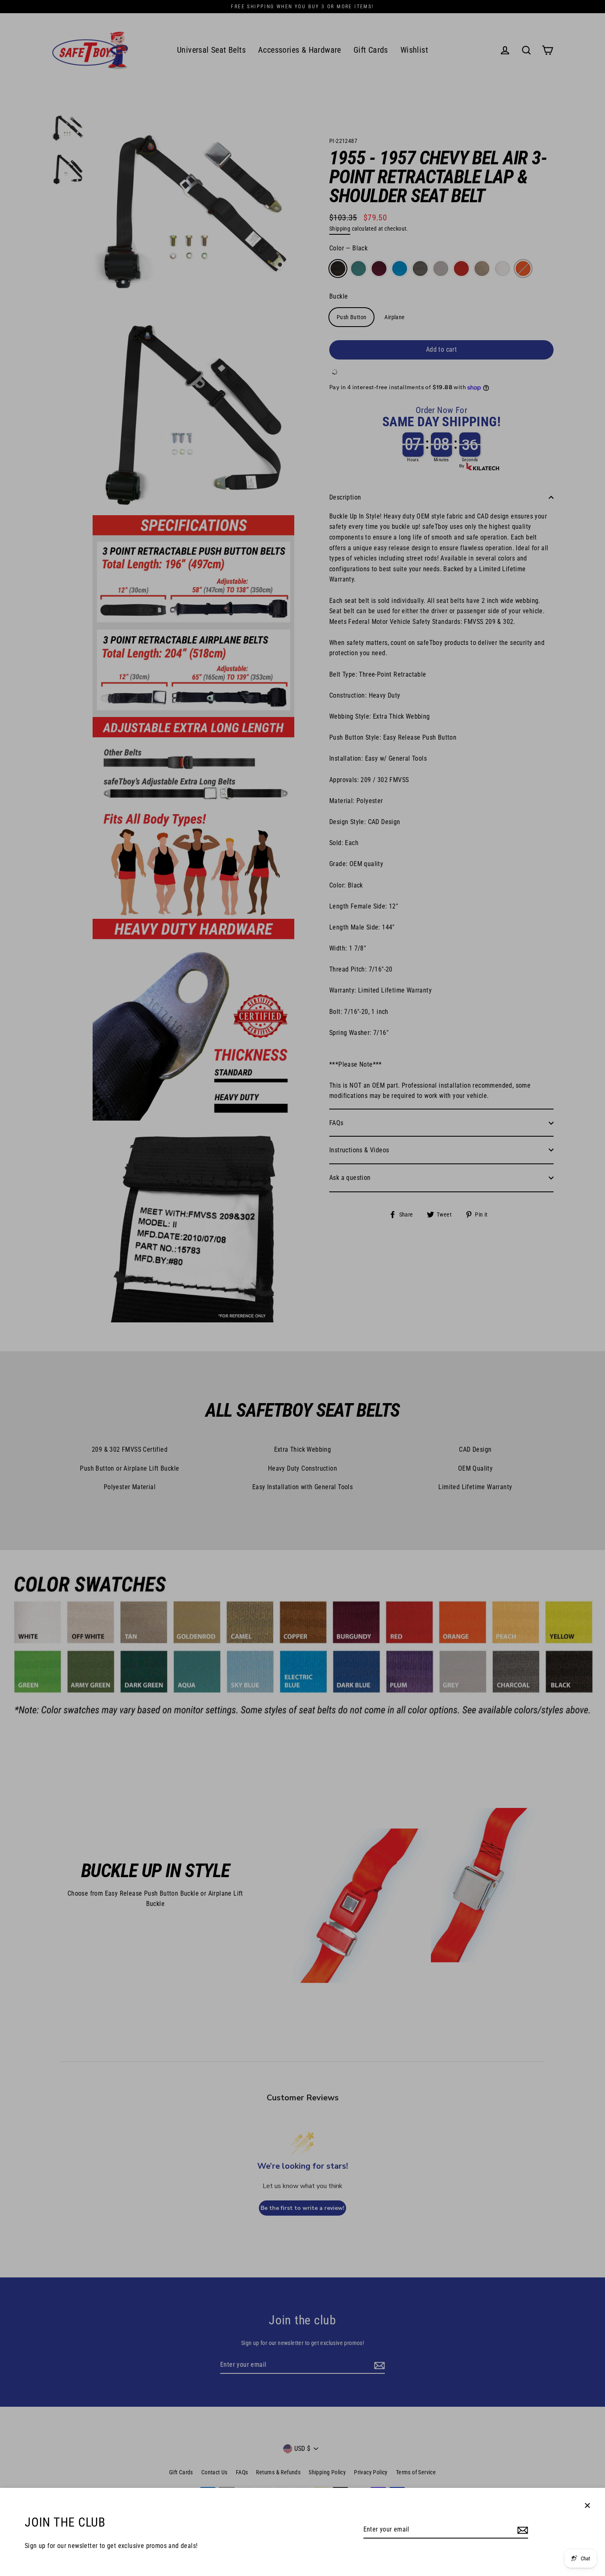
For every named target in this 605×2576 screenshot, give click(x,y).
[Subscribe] (521, 2530)
